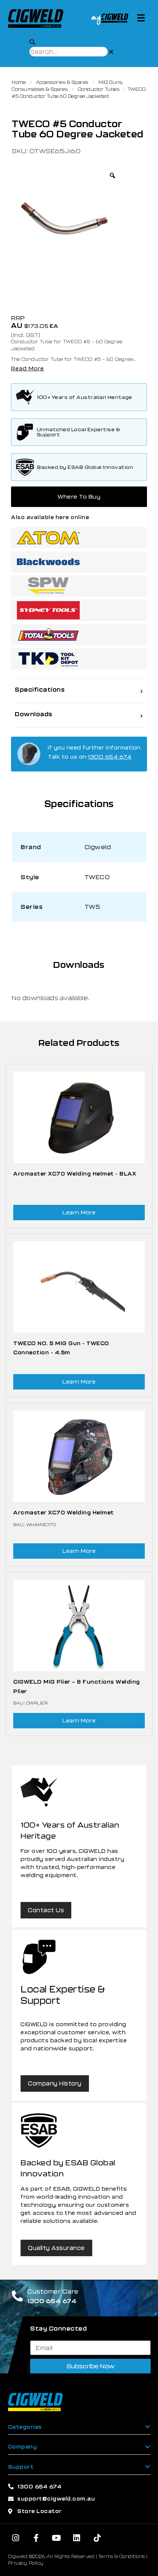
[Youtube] (57, 2538)
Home (19, 82)
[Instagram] (16, 2538)
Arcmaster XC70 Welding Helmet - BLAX (75, 1174)
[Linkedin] (77, 2538)
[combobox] (69, 52)
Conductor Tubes (99, 89)
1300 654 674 (110, 757)
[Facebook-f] (36, 2538)
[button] (141, 17)
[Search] (33, 42)
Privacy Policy (26, 2563)
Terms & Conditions (122, 2556)
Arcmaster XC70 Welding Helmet (64, 1512)
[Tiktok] (97, 2538)
